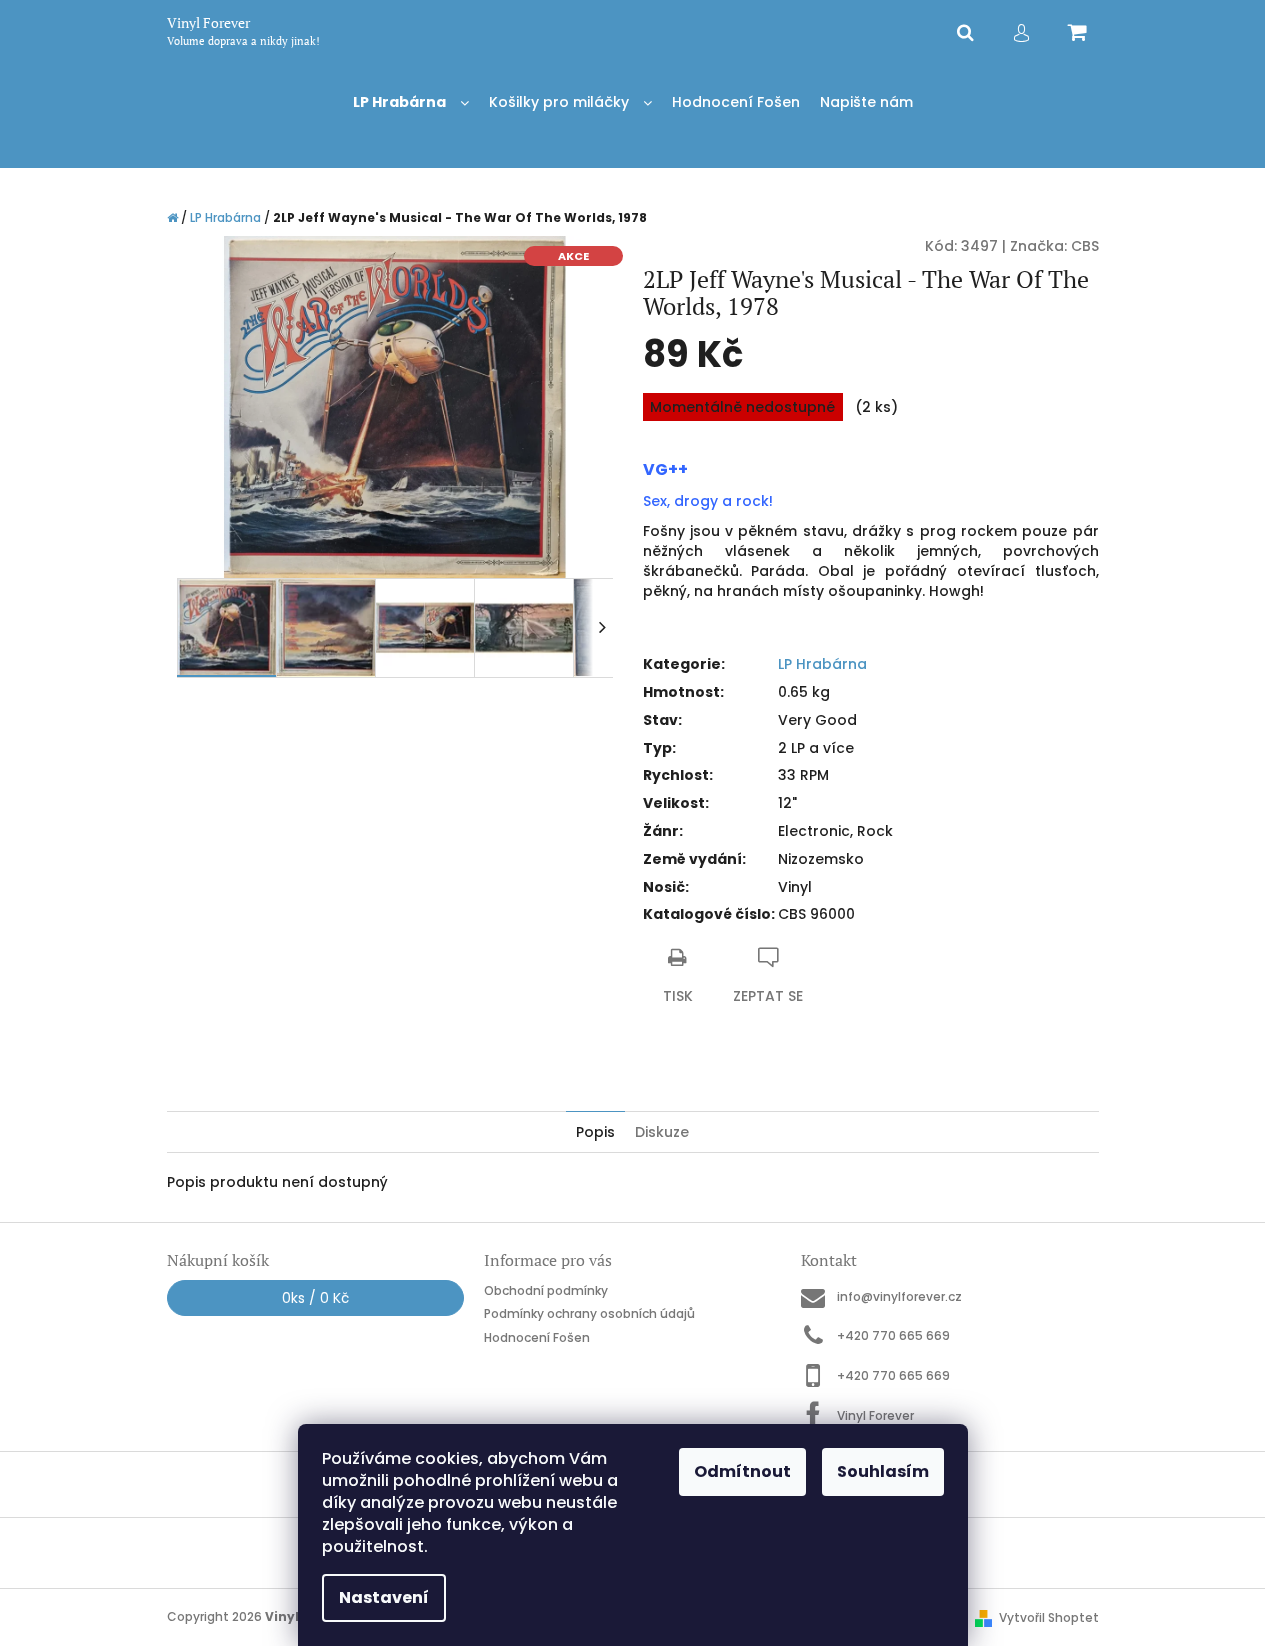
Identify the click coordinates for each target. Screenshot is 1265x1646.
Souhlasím (883, 1471)
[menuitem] (411, 102)
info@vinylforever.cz (899, 1296)
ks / (315, 1298)
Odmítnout (742, 1471)
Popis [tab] (595, 1132)
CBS (1085, 246)
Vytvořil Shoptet (1049, 1617)
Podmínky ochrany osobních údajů (589, 1313)
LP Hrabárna (822, 664)
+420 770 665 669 (893, 1335)
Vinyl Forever (875, 1415)
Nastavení (384, 1597)
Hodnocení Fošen (537, 1337)
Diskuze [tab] (662, 1132)
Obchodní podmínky (546, 1290)
